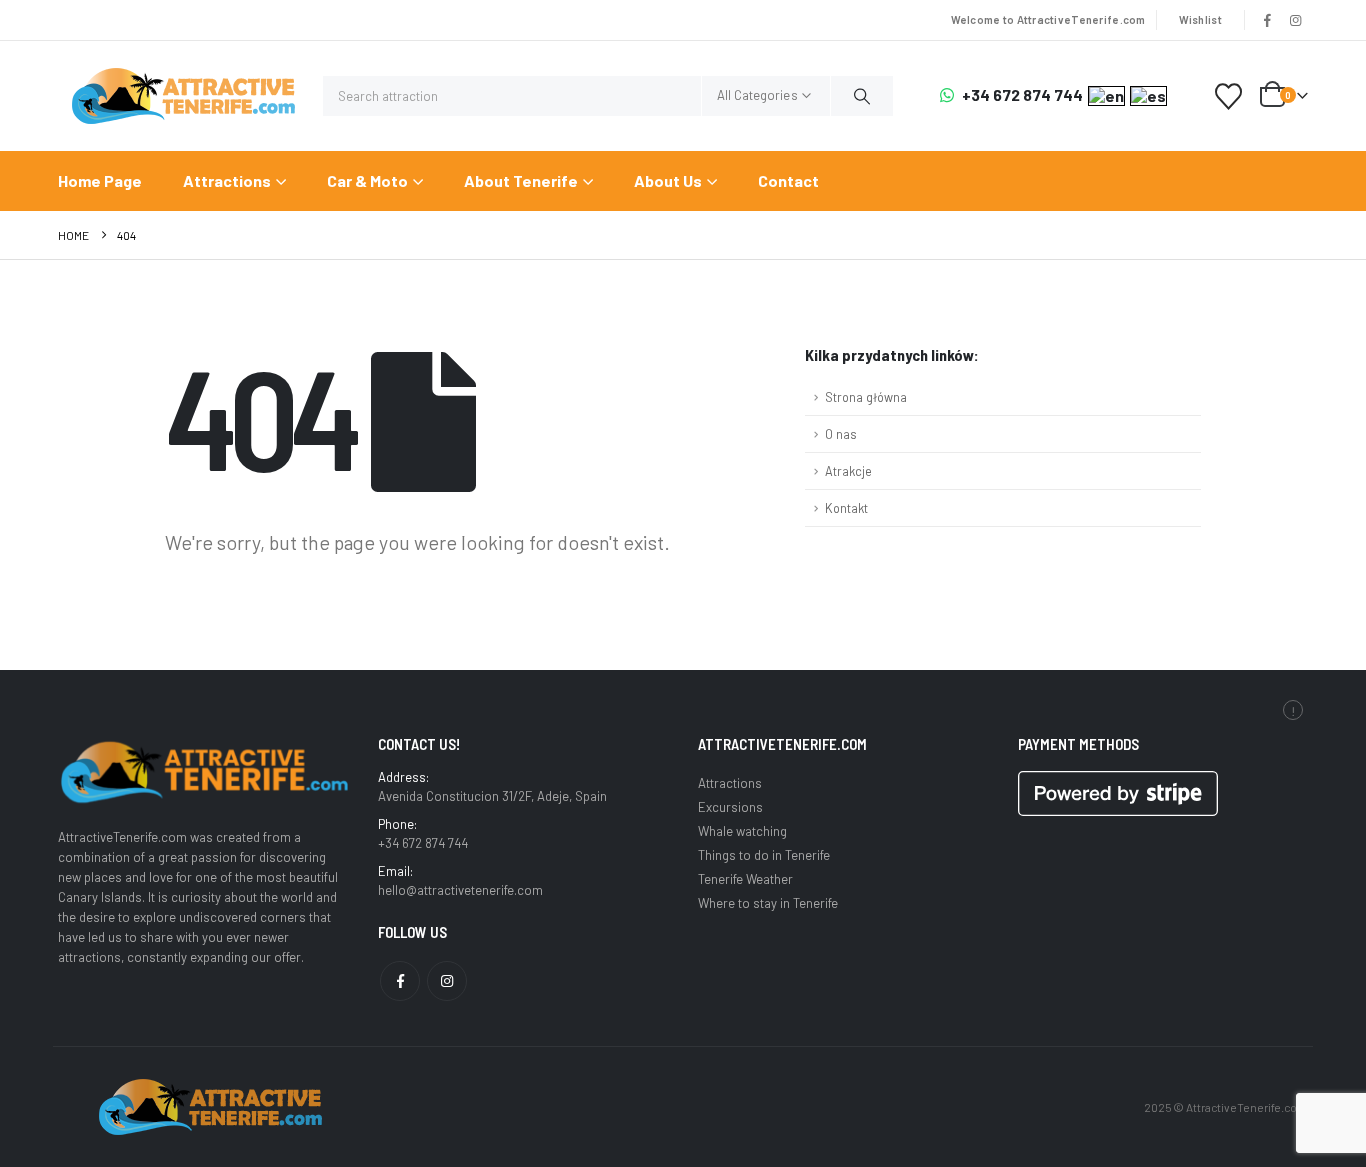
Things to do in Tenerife (764, 855)
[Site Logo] (183, 96)
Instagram (447, 981)
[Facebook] (1268, 20)
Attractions (227, 180)
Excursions (730, 807)
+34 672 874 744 (1022, 95)
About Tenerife (521, 180)
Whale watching (742, 831)
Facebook (400, 981)
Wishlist (1200, 19)
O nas (841, 434)
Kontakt (846, 508)
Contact (788, 180)
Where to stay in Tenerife (768, 903)
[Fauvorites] (1229, 96)
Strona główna (866, 397)
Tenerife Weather (745, 879)
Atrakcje (848, 471)
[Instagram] (1295, 20)
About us (668, 180)
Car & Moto (367, 180)
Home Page (100, 180)
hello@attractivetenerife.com (460, 890)
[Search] (862, 96)
